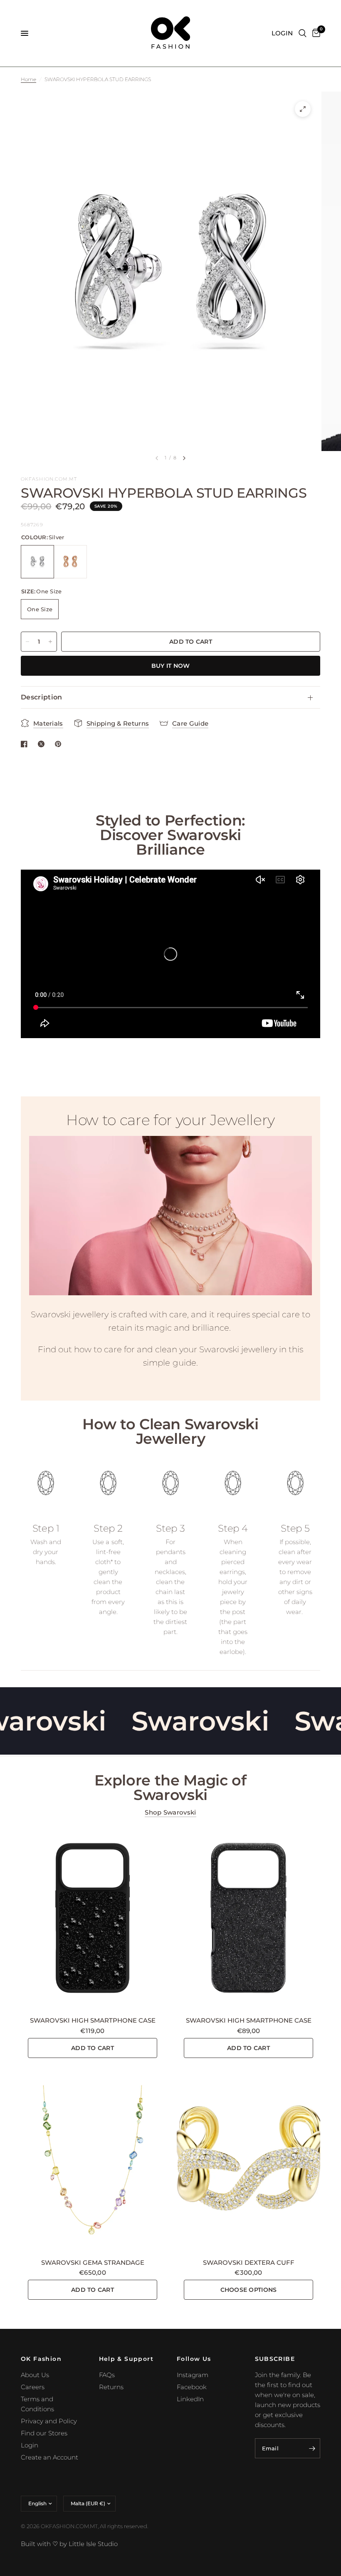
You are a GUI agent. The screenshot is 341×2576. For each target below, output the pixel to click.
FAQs (107, 2375)
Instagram (193, 2375)
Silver (37, 562)
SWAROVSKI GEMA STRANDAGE (93, 2262)
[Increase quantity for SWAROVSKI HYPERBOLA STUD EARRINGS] (50, 642)
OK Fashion (41, 2359)
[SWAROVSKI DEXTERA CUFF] (248, 2160)
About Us (35, 2375)
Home (28, 79)
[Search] (303, 33)
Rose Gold (70, 562)
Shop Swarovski (170, 1812)
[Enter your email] (312, 2448)
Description (42, 697)
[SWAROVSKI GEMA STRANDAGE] (93, 2160)
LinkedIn (190, 2399)
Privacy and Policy (49, 2421)
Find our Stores (44, 2433)
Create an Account (49, 2457)
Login (30, 2445)
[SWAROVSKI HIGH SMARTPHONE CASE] (93, 1918)
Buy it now (171, 666)
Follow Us (194, 2359)
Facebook (192, 2387)
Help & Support (126, 2359)
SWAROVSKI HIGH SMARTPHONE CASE (93, 2020)
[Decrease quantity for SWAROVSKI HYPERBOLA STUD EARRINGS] (27, 642)
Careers (33, 2387)
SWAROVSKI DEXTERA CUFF (249, 2262)
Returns (111, 2387)
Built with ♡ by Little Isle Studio (69, 2544)
